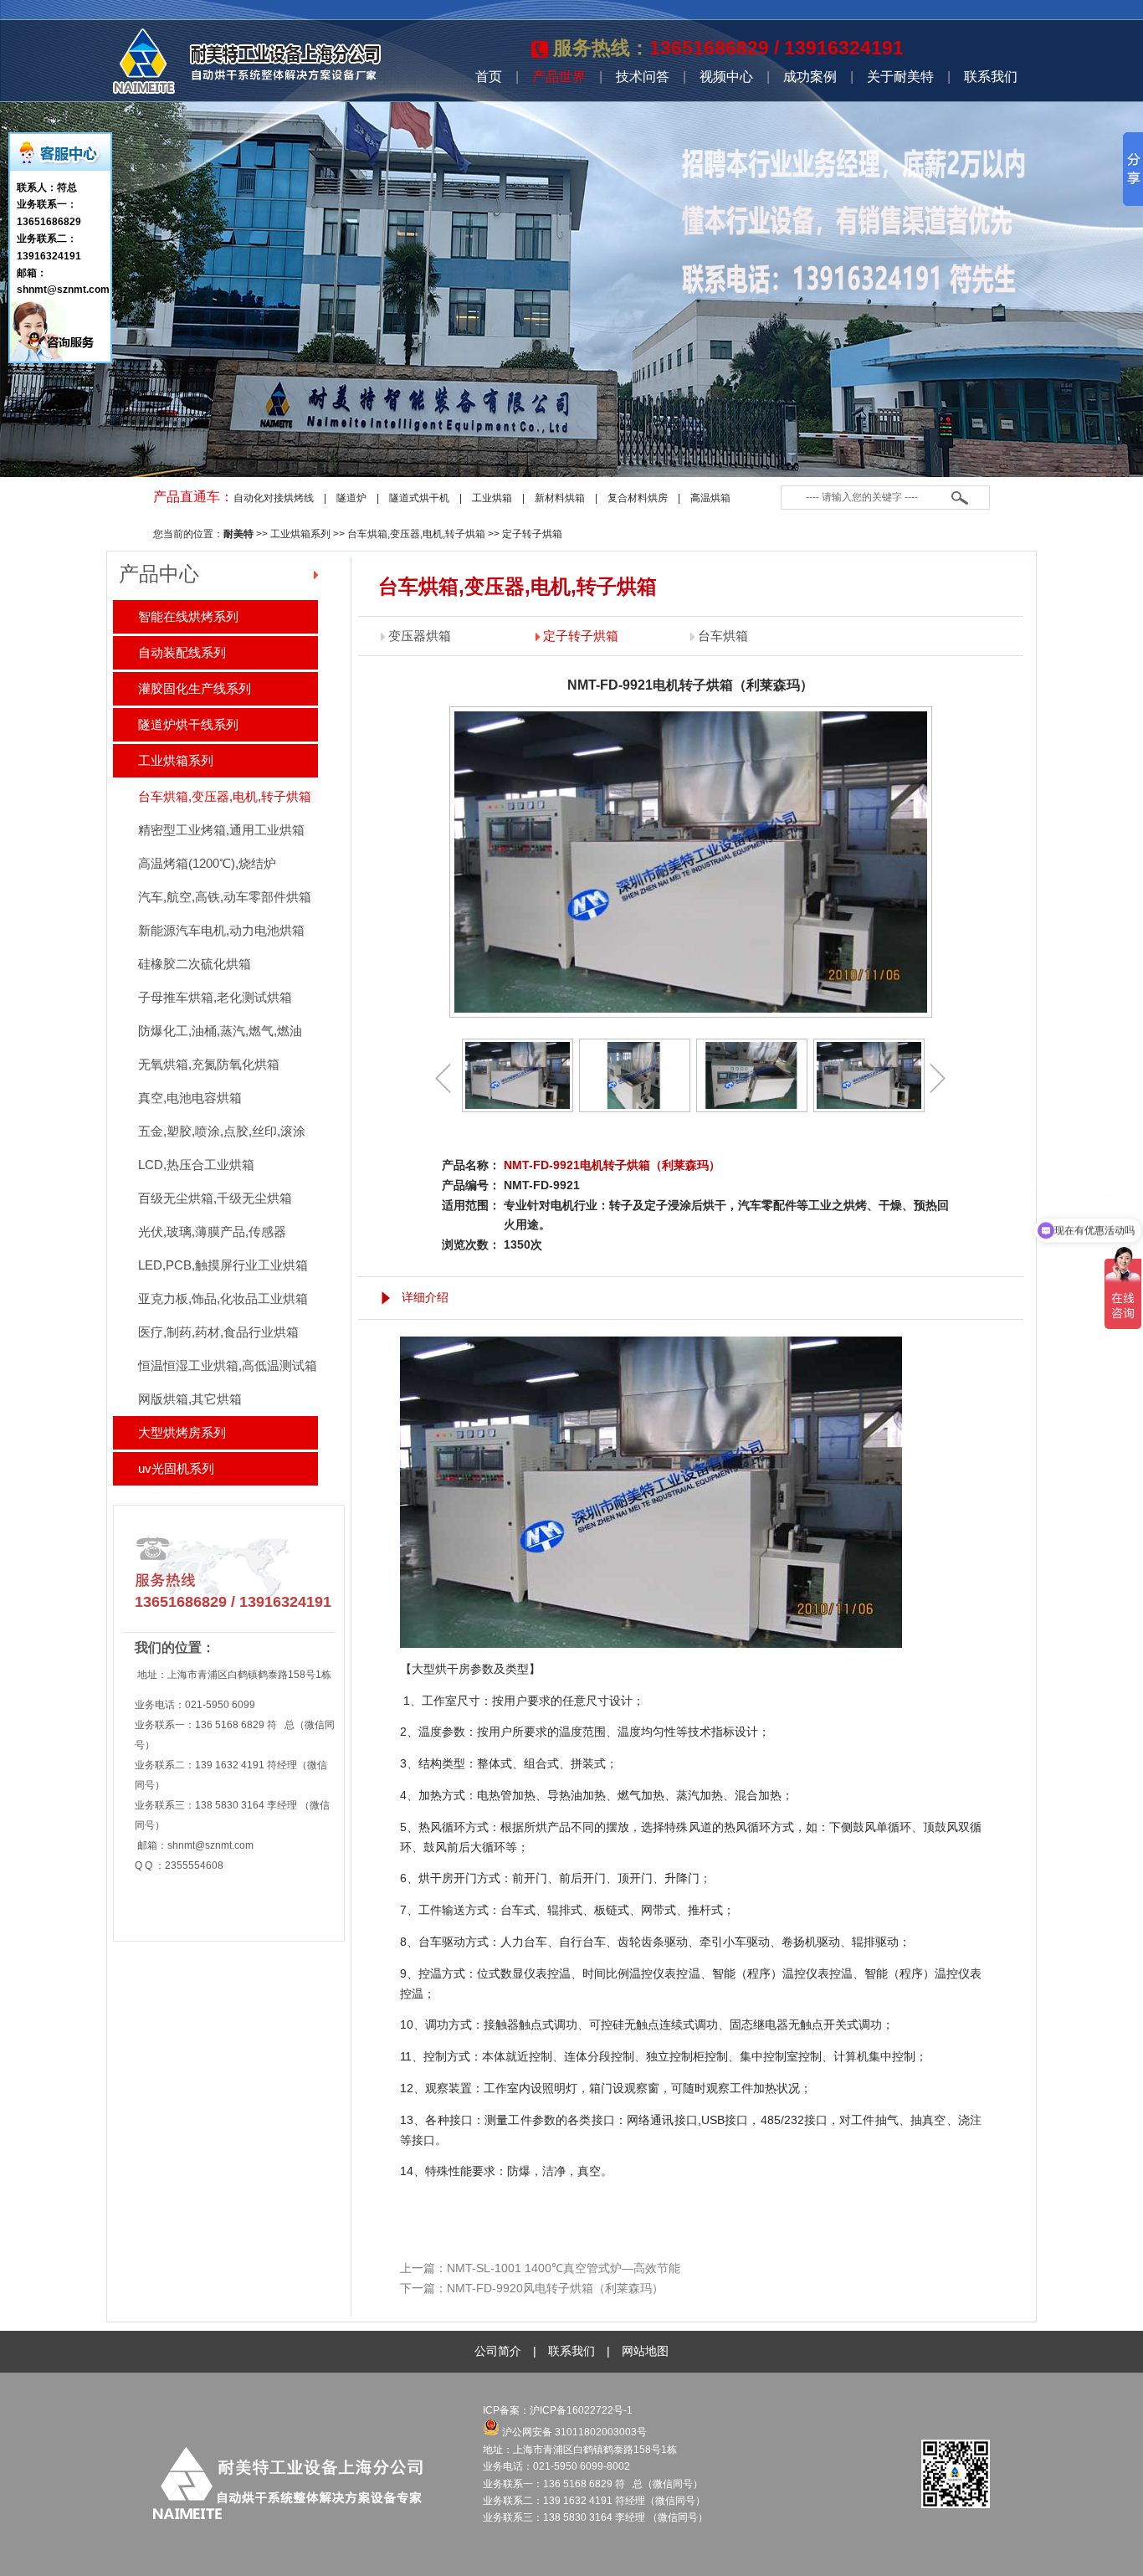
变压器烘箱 (420, 636)
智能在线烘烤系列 (188, 616)
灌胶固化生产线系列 (195, 688)
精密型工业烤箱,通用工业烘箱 (221, 830)
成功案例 (810, 77)
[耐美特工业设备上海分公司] (247, 90)
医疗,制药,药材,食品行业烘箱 (218, 1332)
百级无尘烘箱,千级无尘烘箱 (215, 1198)
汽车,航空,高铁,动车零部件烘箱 (225, 897)
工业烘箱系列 (300, 534)
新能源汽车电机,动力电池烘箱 (221, 930)
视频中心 (726, 77)
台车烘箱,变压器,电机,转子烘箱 (416, 534)
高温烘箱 (710, 498)
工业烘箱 (492, 498)
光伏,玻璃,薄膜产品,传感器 (212, 1232)
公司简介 (498, 2351)
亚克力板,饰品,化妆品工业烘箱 (223, 1298)
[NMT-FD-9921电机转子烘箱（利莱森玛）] (518, 1075)
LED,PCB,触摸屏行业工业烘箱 (223, 1265)
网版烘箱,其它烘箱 (190, 1399)
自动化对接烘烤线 (274, 498)
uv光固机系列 (176, 1468)
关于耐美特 (900, 77)
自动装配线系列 (182, 652)
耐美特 (238, 534)
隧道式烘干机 (419, 498)
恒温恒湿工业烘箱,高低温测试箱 (228, 1365)
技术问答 (643, 77)
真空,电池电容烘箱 (190, 1098)
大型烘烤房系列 (182, 1432)
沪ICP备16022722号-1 (582, 2410)
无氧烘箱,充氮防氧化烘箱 (209, 1064)
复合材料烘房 (638, 498)
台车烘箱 (723, 636)
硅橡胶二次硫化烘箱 (195, 964)
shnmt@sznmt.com (210, 1845)
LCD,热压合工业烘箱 (196, 1165)
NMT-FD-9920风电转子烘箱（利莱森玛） (555, 2288)
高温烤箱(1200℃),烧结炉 (207, 863)
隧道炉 (351, 498)
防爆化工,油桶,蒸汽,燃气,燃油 (220, 1031)
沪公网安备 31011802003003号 (573, 2432)
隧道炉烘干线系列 (188, 724)
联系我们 (991, 77)
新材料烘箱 (560, 498)
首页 (489, 77)
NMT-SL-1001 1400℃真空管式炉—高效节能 (564, 2268)
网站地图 (645, 2351)
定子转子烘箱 (532, 534)
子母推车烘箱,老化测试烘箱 (215, 997)
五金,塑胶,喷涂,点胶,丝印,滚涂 (222, 1131)
